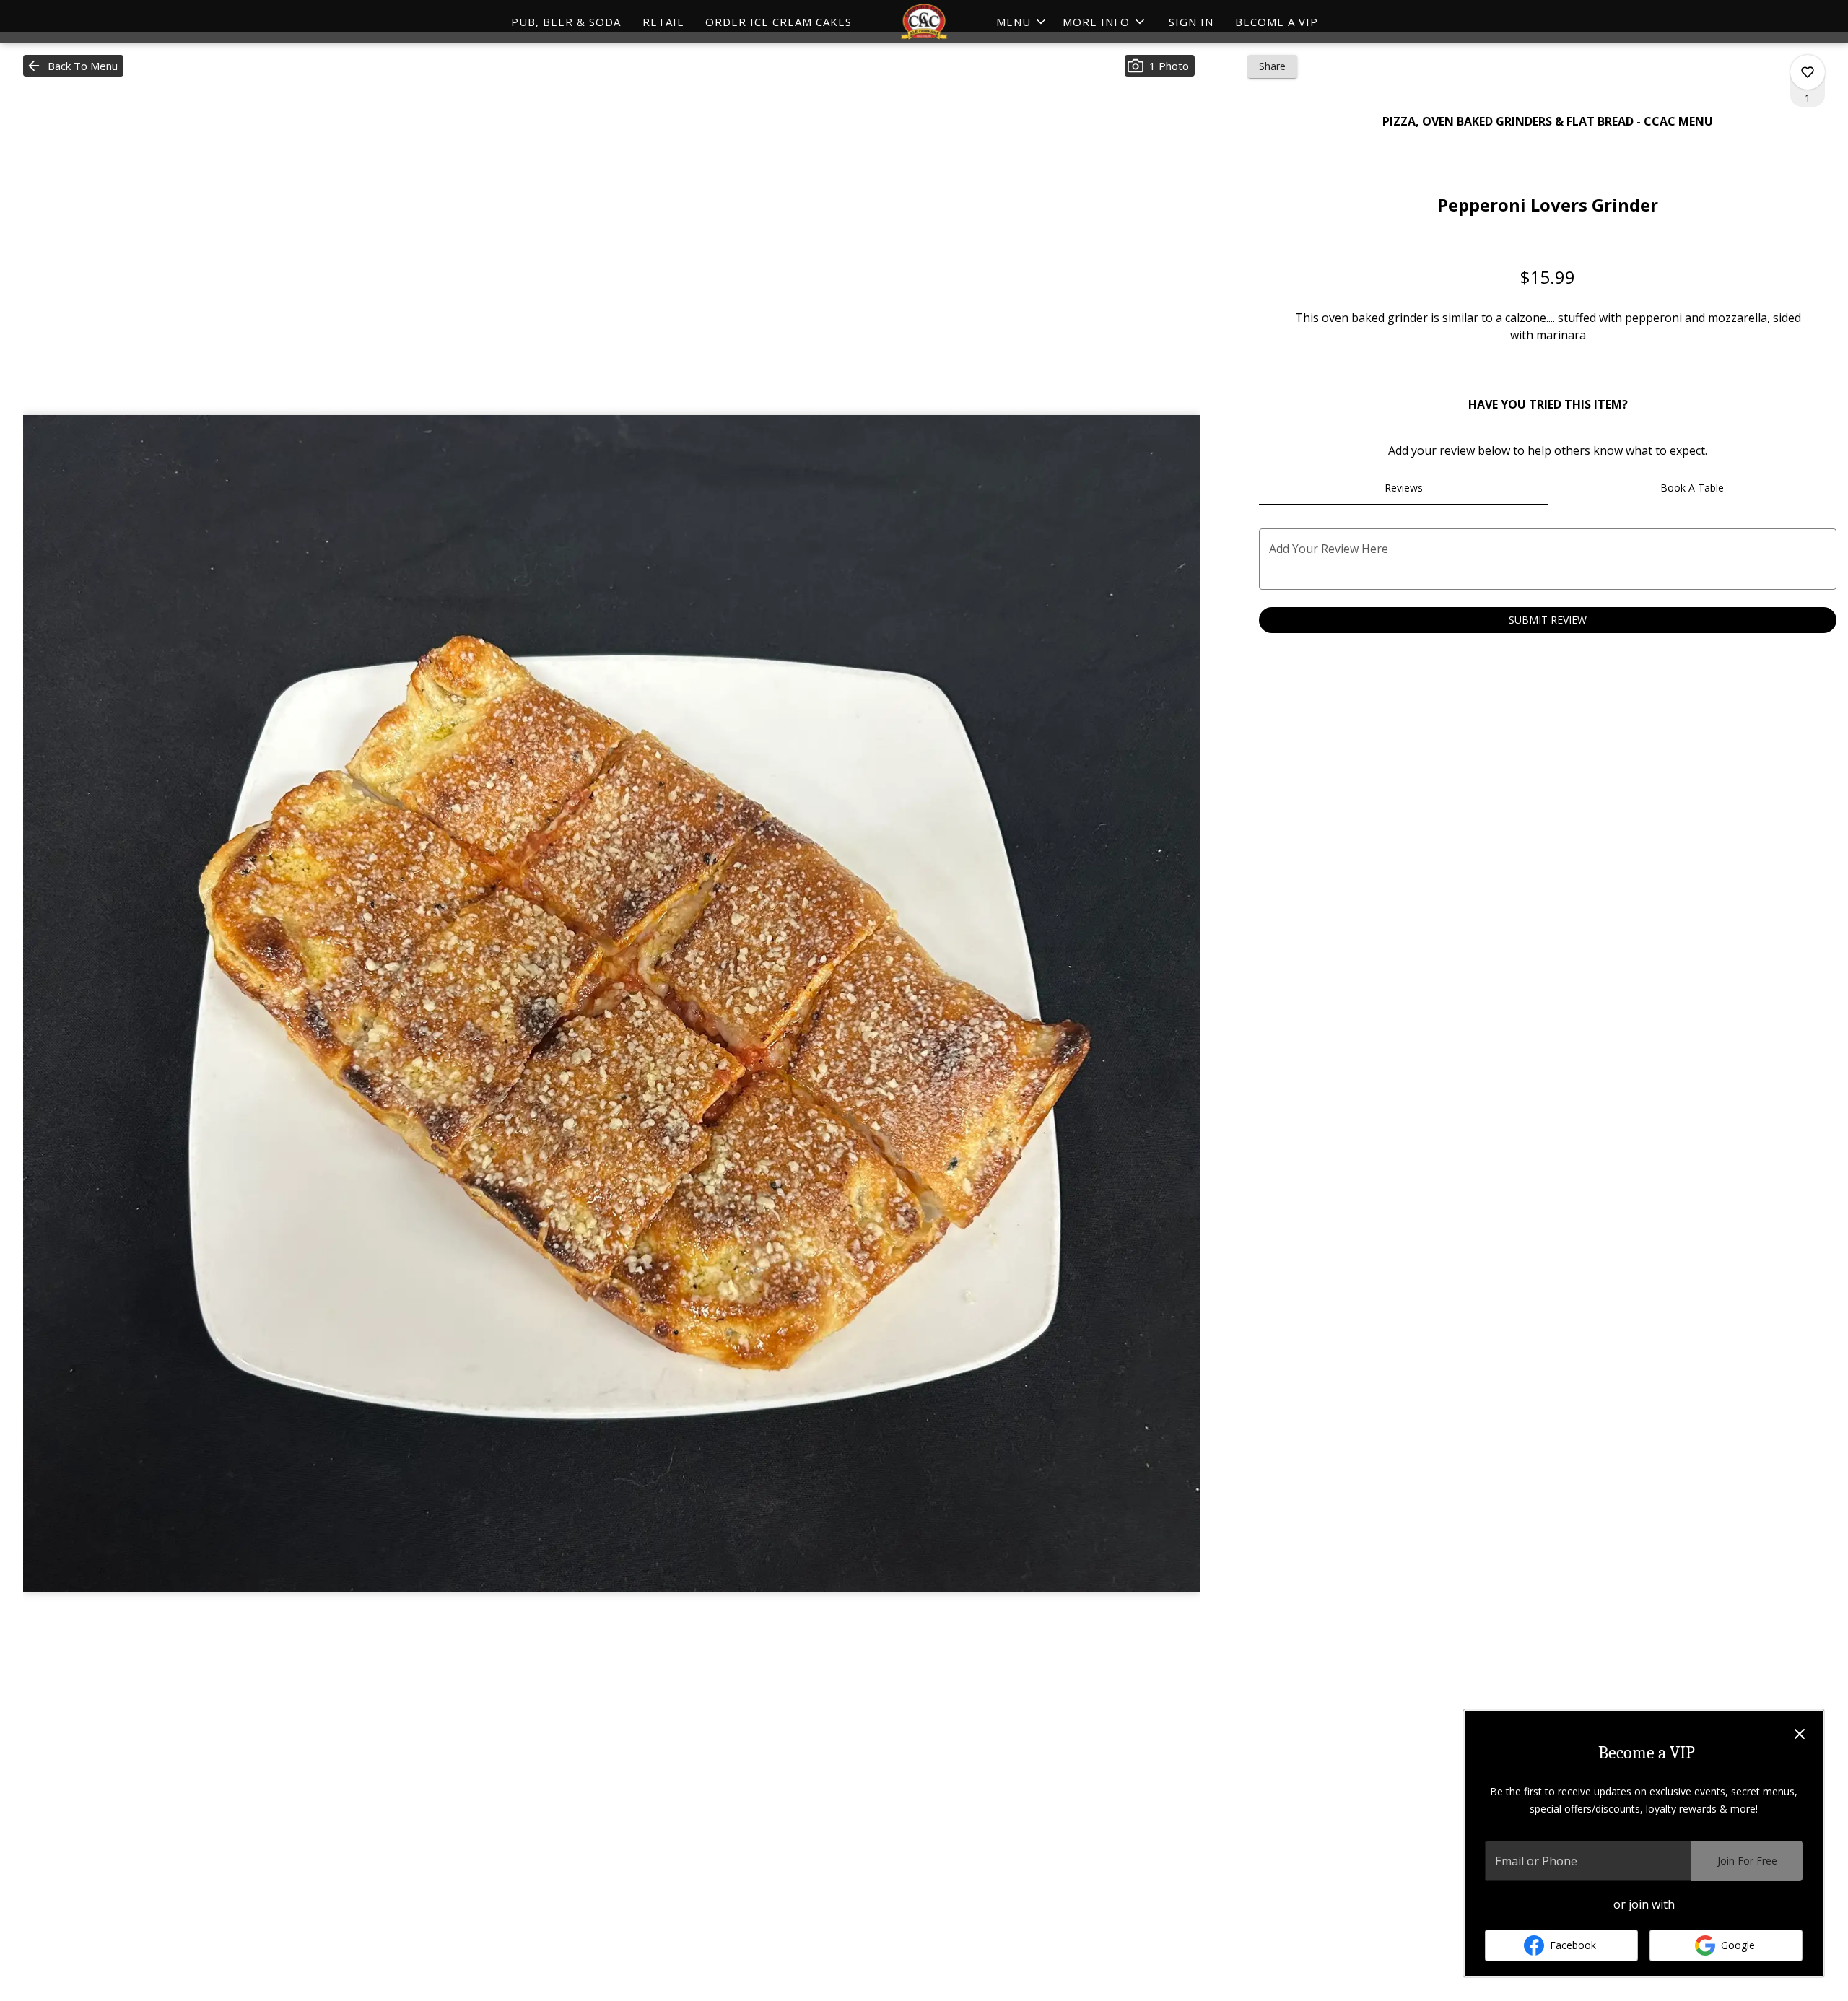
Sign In (1191, 22)
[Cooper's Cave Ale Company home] (924, 22)
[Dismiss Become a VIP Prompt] (1800, 1734)
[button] (1105, 22)
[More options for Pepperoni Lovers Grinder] (1808, 72)
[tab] (1403, 488)
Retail (663, 22)
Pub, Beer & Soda (566, 22)
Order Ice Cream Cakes (779, 22)
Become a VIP (1277, 22)
